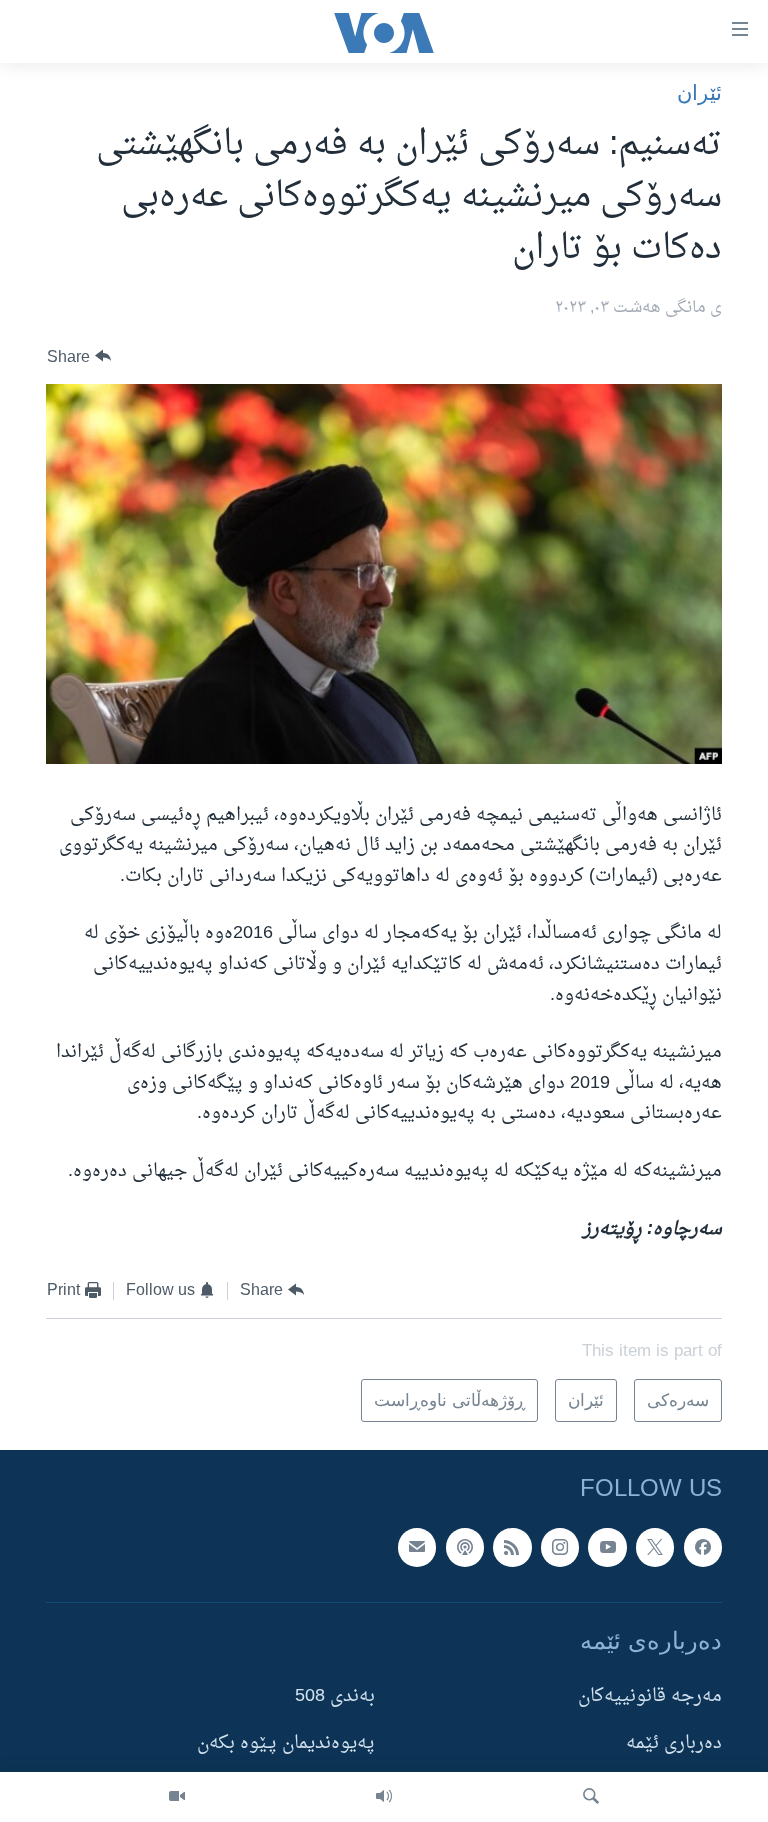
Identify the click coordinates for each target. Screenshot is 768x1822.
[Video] (177, 1797)
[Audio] (384, 1797)
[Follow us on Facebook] (703, 1548)
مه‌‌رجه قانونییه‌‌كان (650, 1696)
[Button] (79, 356)
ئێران (699, 92)
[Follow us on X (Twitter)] (655, 1548)
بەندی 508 (335, 1696)
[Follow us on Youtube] (607, 1548)
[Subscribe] (417, 1548)
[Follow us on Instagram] (560, 1548)
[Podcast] (465, 1548)
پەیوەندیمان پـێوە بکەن (286, 1744)
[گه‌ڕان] (591, 1797)
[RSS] (512, 1548)
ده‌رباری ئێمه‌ (674, 1744)
